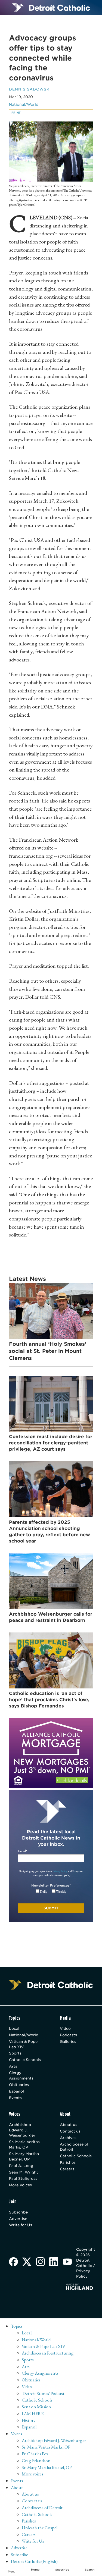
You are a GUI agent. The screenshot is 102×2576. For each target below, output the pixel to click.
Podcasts (68, 2035)
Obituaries (19, 2085)
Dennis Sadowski (30, 89)
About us (69, 2125)
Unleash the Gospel (40, 2528)
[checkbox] (51, 1892)
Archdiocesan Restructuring (48, 2353)
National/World (24, 104)
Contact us (70, 2131)
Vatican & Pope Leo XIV (23, 2044)
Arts (13, 2066)
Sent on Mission (36, 2407)
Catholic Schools (25, 2060)
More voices (33, 2474)
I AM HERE (33, 2413)
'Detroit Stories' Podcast (43, 2393)
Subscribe (18, 2212)
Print (16, 113)
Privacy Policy (60, 1871)
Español (16, 2091)
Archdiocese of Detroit (74, 2147)
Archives (68, 2138)
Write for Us (21, 2225)
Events (15, 2098)
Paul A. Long (21, 2166)
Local (14, 2028)
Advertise (18, 2219)
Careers (67, 2169)
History (29, 2420)
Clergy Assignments (21, 2075)
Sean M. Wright (24, 2172)
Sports (15, 2053)
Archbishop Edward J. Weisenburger (22, 2130)
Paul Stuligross (23, 2178)
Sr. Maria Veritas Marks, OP (24, 2144)
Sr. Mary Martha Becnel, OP (24, 2156)
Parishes (68, 2162)
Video (65, 2028)
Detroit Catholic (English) (34, 2561)
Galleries (68, 2041)
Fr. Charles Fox (35, 2454)
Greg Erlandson (36, 2461)
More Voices (20, 2185)
